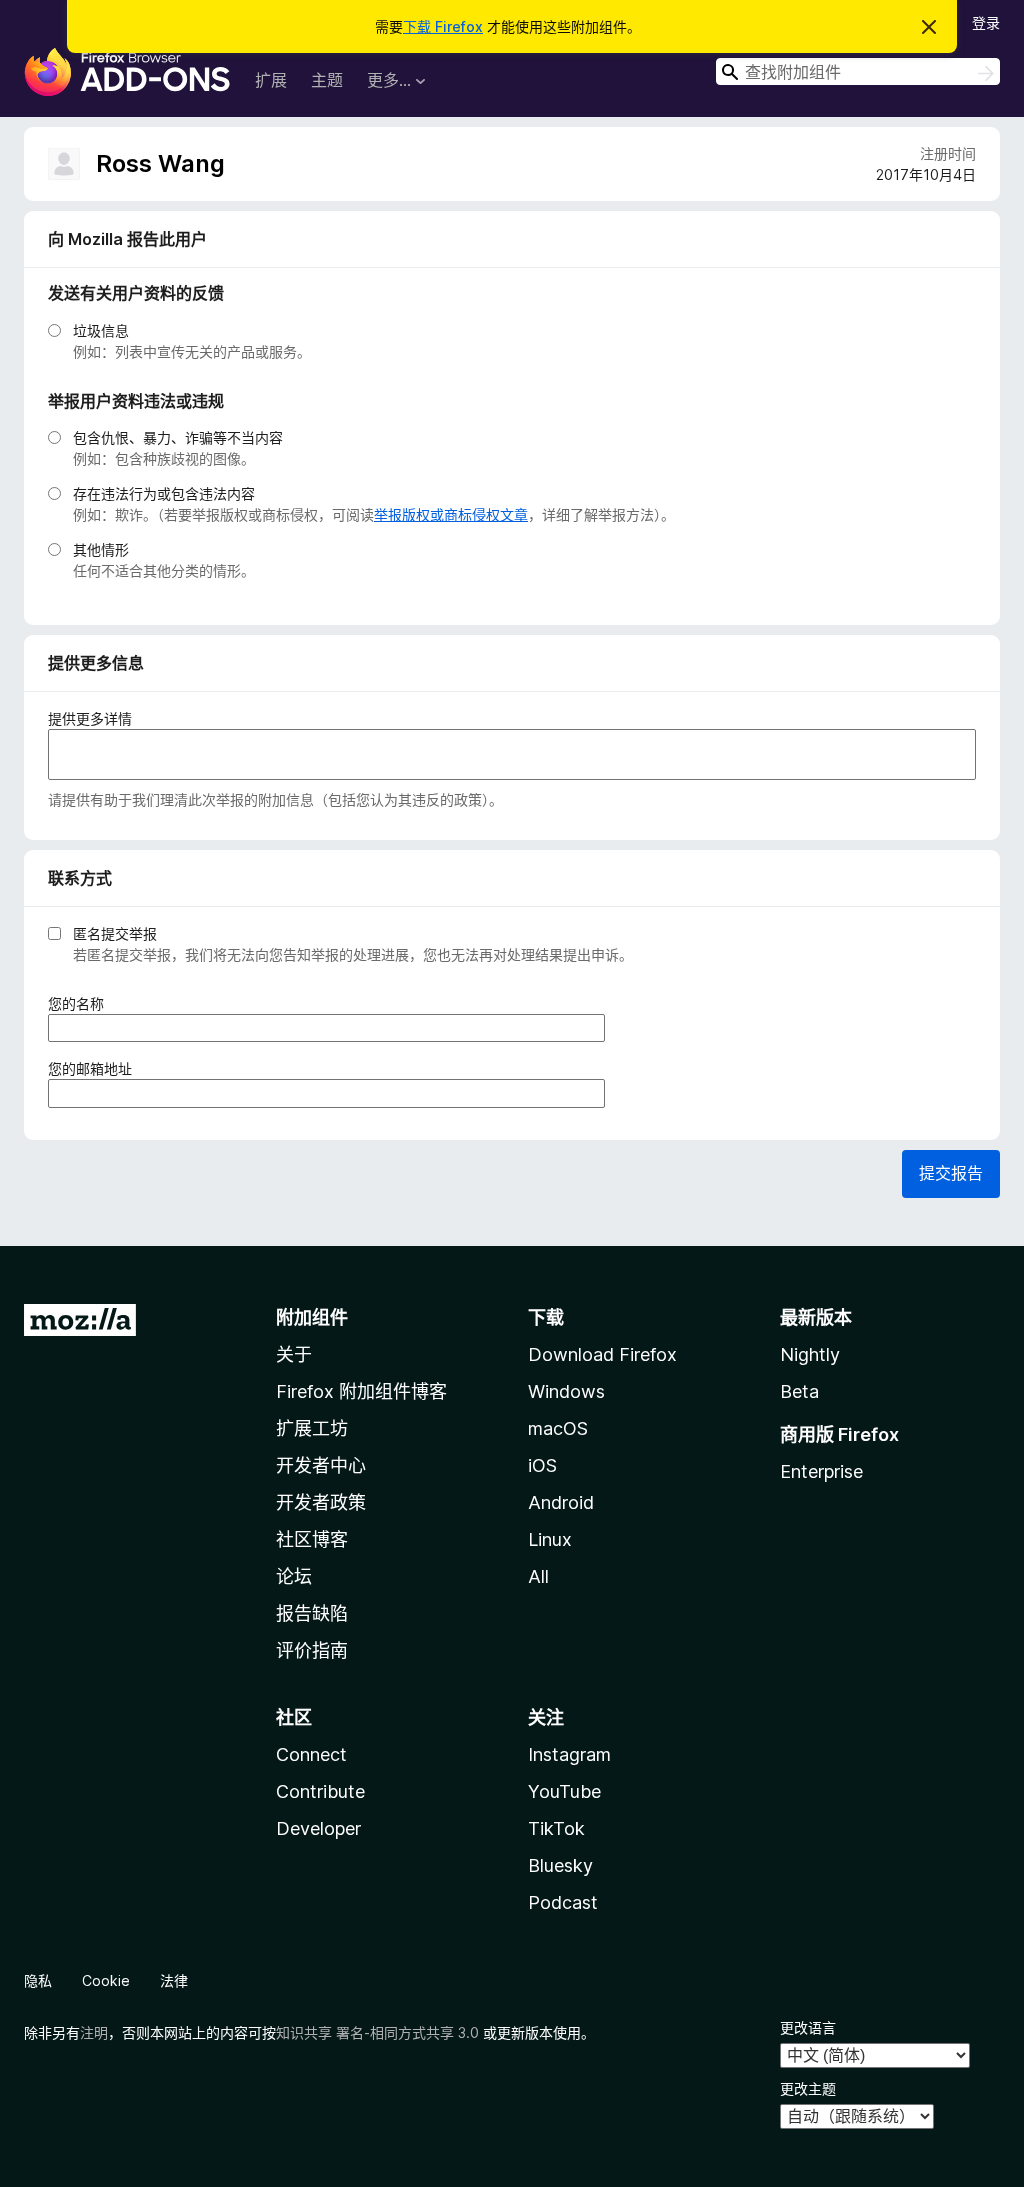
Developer (318, 1828)
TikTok (556, 1828)
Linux (550, 1539)
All (538, 1576)
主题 (327, 80)
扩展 (271, 80)
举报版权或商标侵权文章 (451, 514)
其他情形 (101, 549)
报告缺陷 (312, 1613)
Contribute (320, 1791)
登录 (986, 22)
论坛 (294, 1576)
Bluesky (560, 1865)
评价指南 (312, 1650)
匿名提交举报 (115, 933)
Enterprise (821, 1471)
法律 (174, 1980)
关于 (294, 1354)
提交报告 (951, 1173)
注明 (94, 2032)
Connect (311, 1754)
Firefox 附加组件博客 (361, 1391)
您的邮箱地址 (96, 1069)
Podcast (563, 1902)
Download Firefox (602, 1354)
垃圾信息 (101, 330)
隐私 (38, 1980)
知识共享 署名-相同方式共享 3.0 (377, 2032)
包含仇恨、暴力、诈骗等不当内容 (178, 437)
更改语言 (808, 2027)
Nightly (810, 1354)
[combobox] (858, 71)
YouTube (564, 1791)
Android (561, 1502)
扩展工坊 (312, 1428)
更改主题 (808, 2088)
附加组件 (312, 1317)
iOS (542, 1465)
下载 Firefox (443, 26)
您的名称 (82, 1004)
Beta (799, 1391)
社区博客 (312, 1539)
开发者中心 (321, 1465)
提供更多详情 (90, 718)
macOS (558, 1428)
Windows (566, 1391)
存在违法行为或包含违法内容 (164, 493)
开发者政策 (321, 1502)
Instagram (569, 1754)
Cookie (106, 1980)
